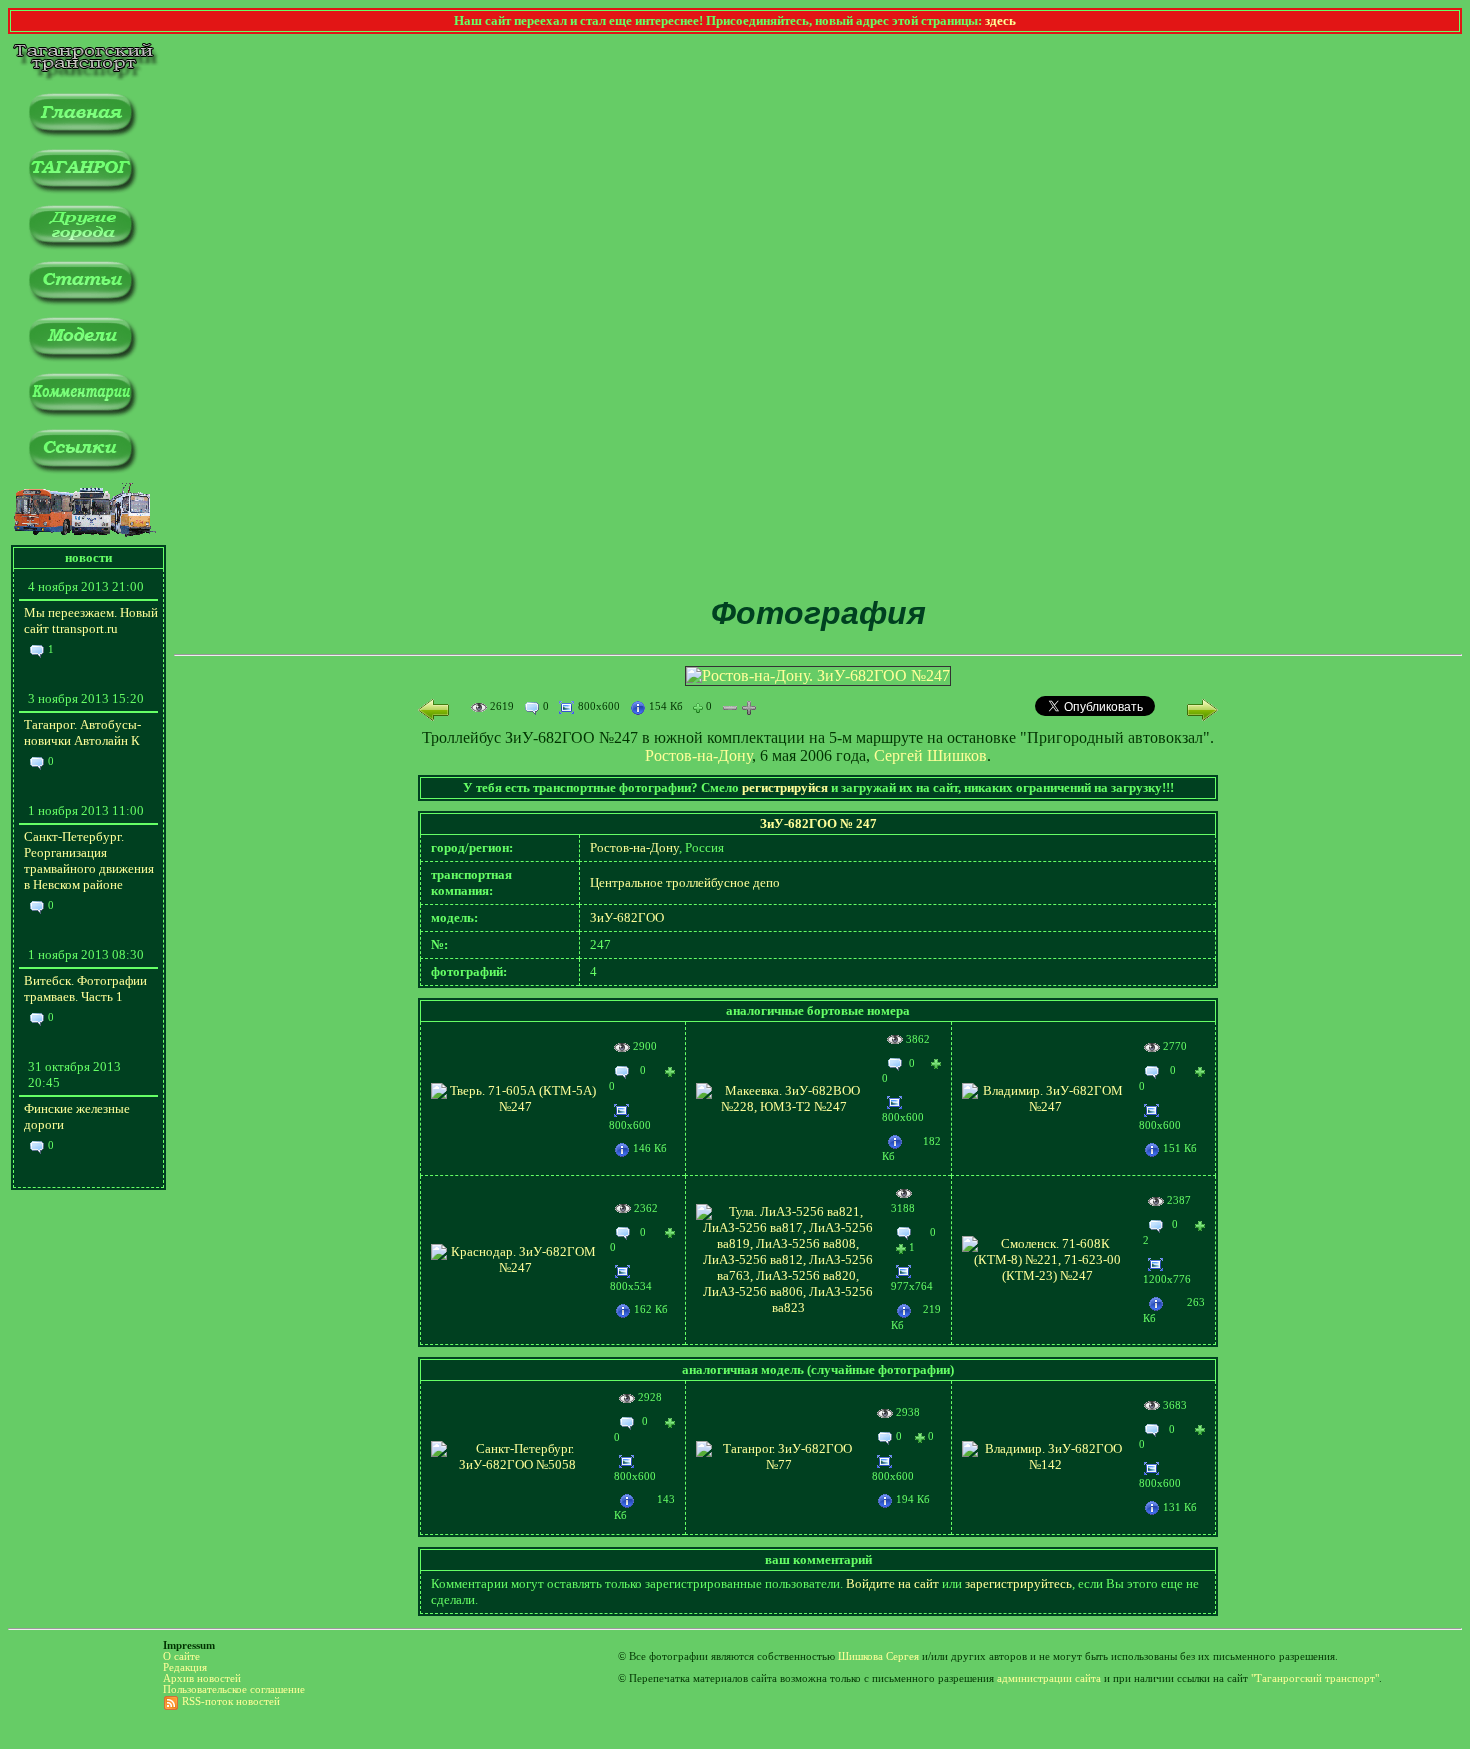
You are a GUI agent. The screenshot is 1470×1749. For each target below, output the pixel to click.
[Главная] (82, 133)
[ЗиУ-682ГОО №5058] (517, 1464)
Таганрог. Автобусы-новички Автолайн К (82, 732)
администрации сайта (1049, 1678)
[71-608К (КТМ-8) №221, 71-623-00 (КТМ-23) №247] (1048, 1275)
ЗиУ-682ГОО (627, 917)
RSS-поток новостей (231, 1701)
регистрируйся (785, 787)
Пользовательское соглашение (234, 1689)
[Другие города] (82, 245)
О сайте (181, 1656)
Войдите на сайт (892, 1583)
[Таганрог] (82, 189)
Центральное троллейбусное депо (685, 882)
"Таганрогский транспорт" (1315, 1678)
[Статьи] (82, 301)
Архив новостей (202, 1678)
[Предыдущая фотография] (434, 709)
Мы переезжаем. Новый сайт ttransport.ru (91, 620)
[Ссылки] (82, 469)
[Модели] (82, 357)
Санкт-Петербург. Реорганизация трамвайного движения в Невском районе (89, 860)
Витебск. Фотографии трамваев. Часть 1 (85, 988)
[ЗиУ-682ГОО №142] (1045, 1464)
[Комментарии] (82, 413)
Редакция (185, 1667)
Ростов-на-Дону (698, 755)
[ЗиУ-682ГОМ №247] (1045, 1106)
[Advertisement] (818, 439)
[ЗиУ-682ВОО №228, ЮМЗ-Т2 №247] (784, 1106)
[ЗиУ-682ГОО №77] (778, 1464)
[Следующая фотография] (1202, 709)
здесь (1000, 20)
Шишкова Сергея (878, 1656)
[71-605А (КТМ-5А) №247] (515, 1106)
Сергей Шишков (930, 755)
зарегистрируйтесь (1018, 1583)
